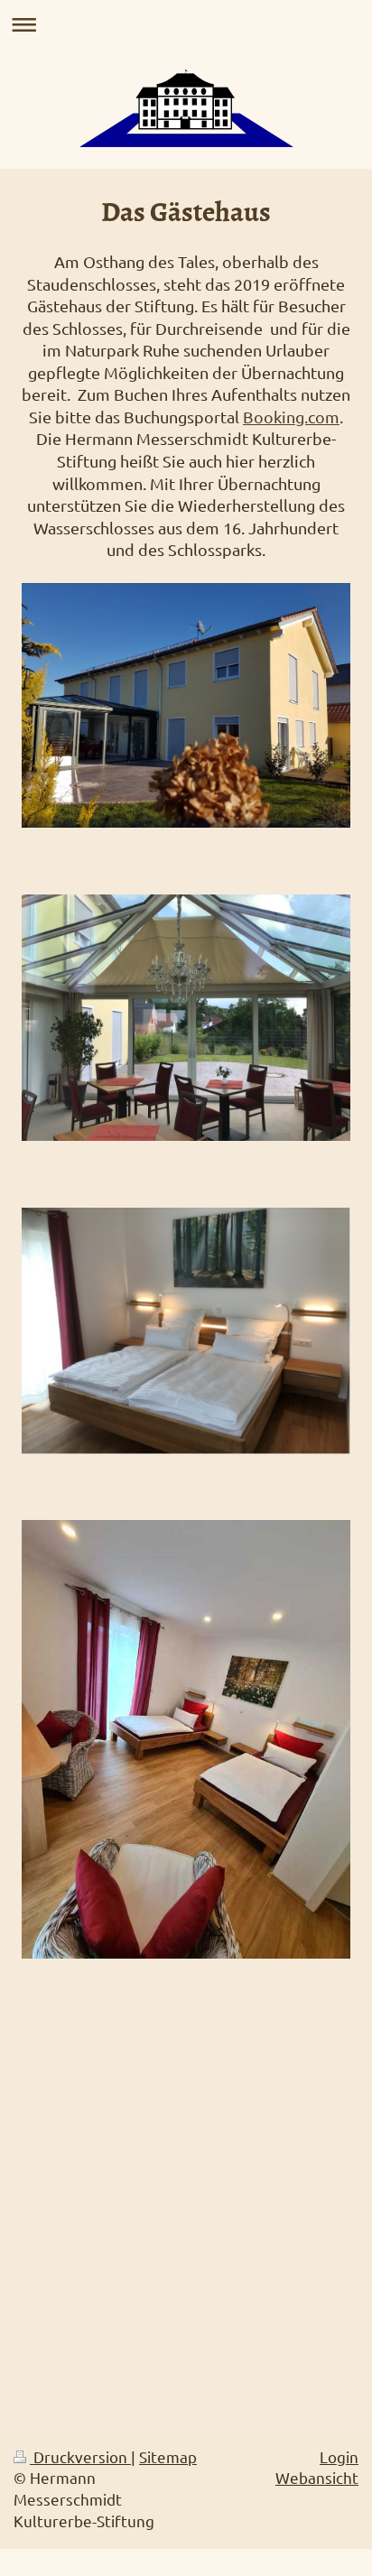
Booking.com (291, 417)
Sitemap (168, 2456)
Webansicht (317, 2477)
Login (339, 2456)
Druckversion (80, 2456)
